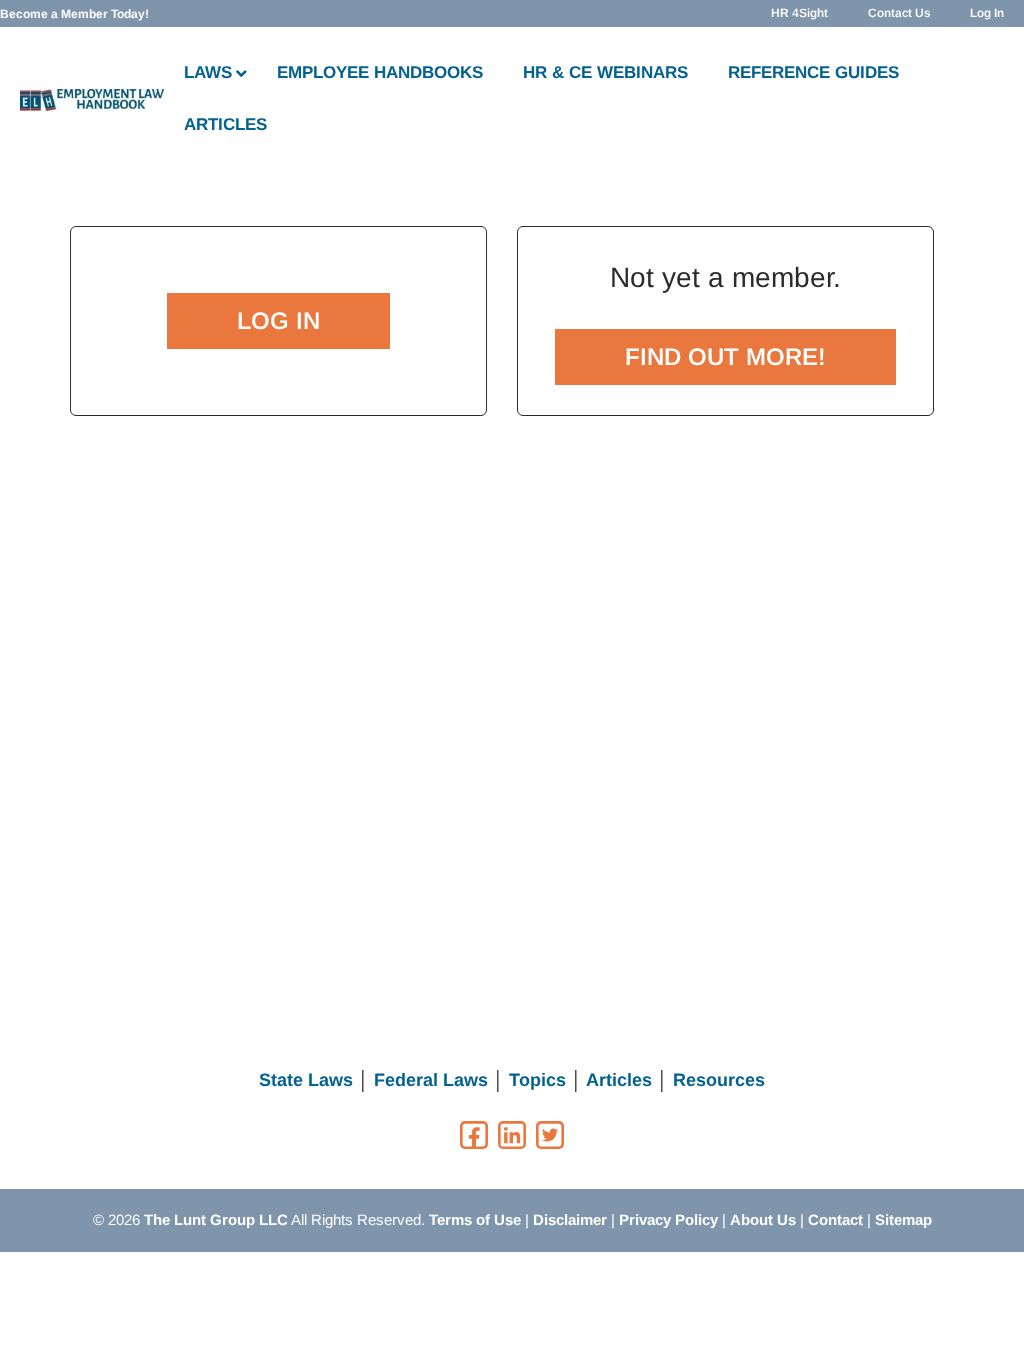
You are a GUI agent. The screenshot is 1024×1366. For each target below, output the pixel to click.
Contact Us (899, 13)
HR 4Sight (799, 13)
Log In (987, 13)
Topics (537, 1080)
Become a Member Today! (74, 14)
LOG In (278, 320)
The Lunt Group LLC (216, 1219)
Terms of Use (475, 1219)
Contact (835, 1219)
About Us (763, 1219)
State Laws (306, 1080)
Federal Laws (431, 1080)
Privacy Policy (668, 1219)
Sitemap (903, 1219)
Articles (619, 1080)
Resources (719, 1080)
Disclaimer (570, 1219)
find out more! (725, 356)
